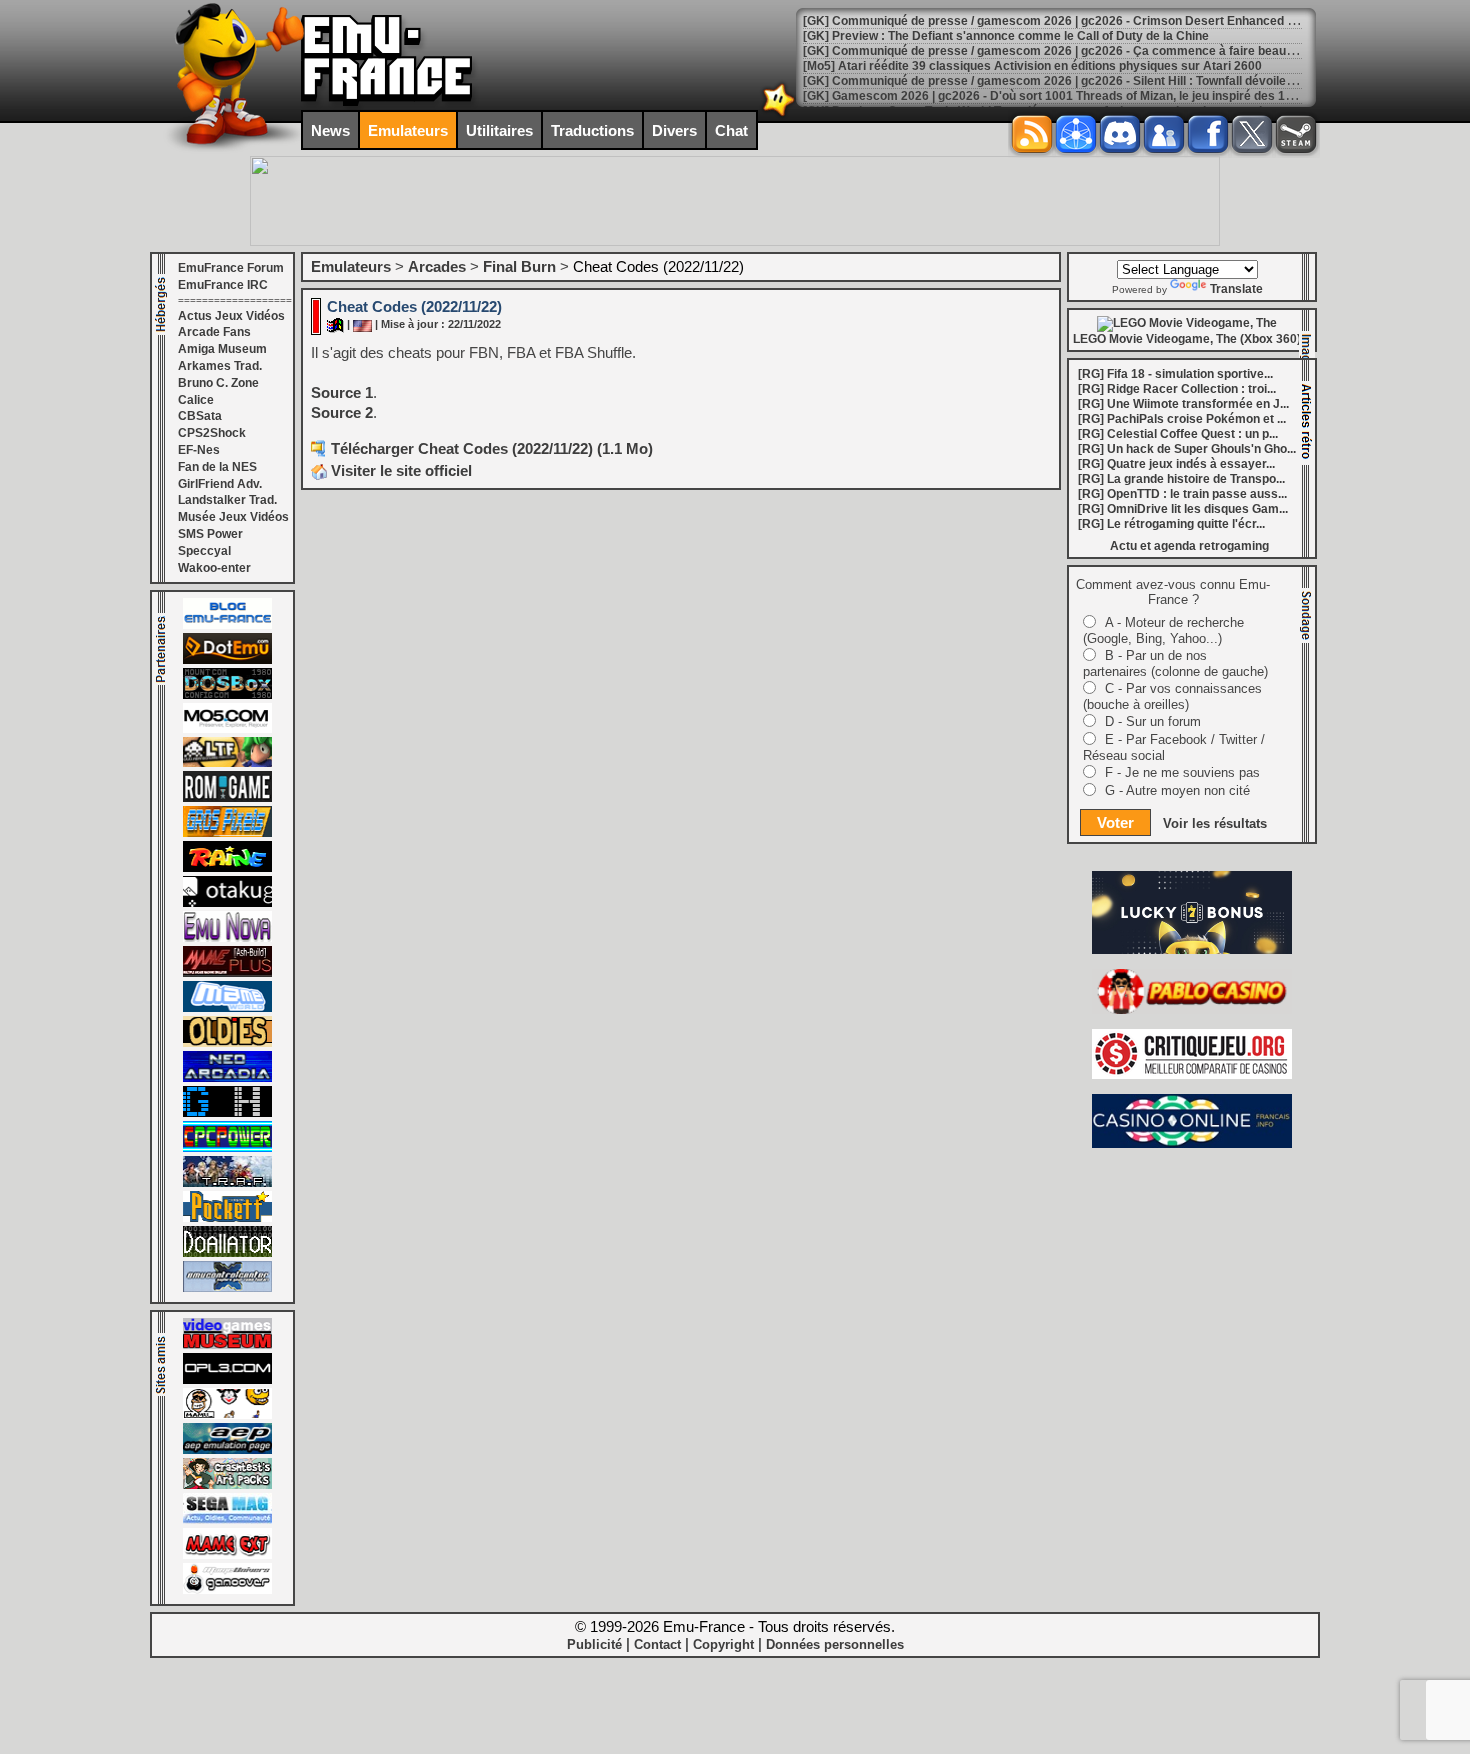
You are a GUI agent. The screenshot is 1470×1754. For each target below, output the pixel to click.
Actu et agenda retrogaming (1189, 546)
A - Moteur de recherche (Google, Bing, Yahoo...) (1163, 630)
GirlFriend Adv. (220, 484)
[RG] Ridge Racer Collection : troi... (1177, 389)
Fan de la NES (217, 467)
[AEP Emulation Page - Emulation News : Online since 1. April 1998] (227, 1450)
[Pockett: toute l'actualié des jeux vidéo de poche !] (227, 1218)
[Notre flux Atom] (1076, 134)
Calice (196, 400)
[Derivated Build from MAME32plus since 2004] (227, 973)
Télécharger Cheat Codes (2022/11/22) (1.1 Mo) (492, 448)
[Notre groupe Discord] (1120, 134)
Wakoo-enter (214, 568)
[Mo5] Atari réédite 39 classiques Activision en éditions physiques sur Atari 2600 (1032, 66)
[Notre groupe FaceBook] (1164, 134)
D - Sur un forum (1153, 721)
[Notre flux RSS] (1032, 134)
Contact (657, 1644)
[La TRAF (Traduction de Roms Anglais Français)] (227, 1183)
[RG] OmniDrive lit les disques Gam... (1183, 509)
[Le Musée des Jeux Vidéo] (227, 1345)
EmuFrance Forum (231, 268)
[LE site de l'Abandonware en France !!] (227, 763)
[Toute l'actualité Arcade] (227, 1078)
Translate (1236, 289)
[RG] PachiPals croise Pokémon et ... (1182, 419)
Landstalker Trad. (227, 500)
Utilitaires (499, 130)
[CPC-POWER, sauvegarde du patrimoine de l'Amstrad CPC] (227, 1148)
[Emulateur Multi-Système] (227, 1253)
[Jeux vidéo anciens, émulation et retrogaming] (227, 938)
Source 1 (342, 392)
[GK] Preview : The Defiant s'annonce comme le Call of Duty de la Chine (1006, 36)
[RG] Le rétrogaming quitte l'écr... (1171, 524)
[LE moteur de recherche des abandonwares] (227, 1043)
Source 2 (342, 412)
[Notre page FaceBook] (1208, 134)
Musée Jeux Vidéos (233, 517)
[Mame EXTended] (227, 1555)
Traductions (592, 130)
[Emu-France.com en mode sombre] (779, 114)
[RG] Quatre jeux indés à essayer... (1176, 464)
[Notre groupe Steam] (1296, 134)
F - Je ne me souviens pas (1182, 772)
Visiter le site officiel (399, 470)
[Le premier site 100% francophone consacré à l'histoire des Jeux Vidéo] (227, 833)
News (330, 130)
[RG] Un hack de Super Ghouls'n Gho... (1187, 449)
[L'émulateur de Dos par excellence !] (227, 695)
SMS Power (210, 534)
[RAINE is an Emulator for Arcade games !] (227, 868)
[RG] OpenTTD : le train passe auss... (1182, 494)
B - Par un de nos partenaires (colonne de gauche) (1175, 663)
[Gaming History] (227, 1113)
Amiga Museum (222, 349)
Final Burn (519, 266)
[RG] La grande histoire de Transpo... (1181, 479)
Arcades (437, 266)
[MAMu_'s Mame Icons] (227, 1415)
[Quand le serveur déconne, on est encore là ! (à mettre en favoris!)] (227, 625)
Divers (674, 130)
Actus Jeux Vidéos (231, 316)
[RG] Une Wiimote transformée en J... (1183, 404)
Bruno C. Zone (218, 383)
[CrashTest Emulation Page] (227, 1485)
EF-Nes (199, 450)
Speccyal (204, 551)
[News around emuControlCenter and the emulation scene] (227, 1288)
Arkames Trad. (220, 366)
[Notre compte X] (1252, 134)
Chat (731, 130)
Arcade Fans (214, 332)
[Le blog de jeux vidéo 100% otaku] (227, 903)
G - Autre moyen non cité (1177, 790)
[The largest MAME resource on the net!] (227, 1008)
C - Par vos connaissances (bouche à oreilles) (1172, 696)
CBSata (200, 416)
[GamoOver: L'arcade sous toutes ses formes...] (227, 1590)
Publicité (594, 1644)
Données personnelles (835, 1644)
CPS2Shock (212, 433)
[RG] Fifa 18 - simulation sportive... (1175, 374)
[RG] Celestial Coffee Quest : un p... (1178, 434)
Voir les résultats (1215, 823)
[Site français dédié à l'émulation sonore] (227, 1380)
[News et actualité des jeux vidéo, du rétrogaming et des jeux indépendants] (227, 798)
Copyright (723, 1644)
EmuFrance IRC (223, 285)
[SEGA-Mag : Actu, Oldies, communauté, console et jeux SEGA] (227, 1520)
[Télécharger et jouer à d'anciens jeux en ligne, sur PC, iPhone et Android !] (227, 660)
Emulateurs (408, 130)
